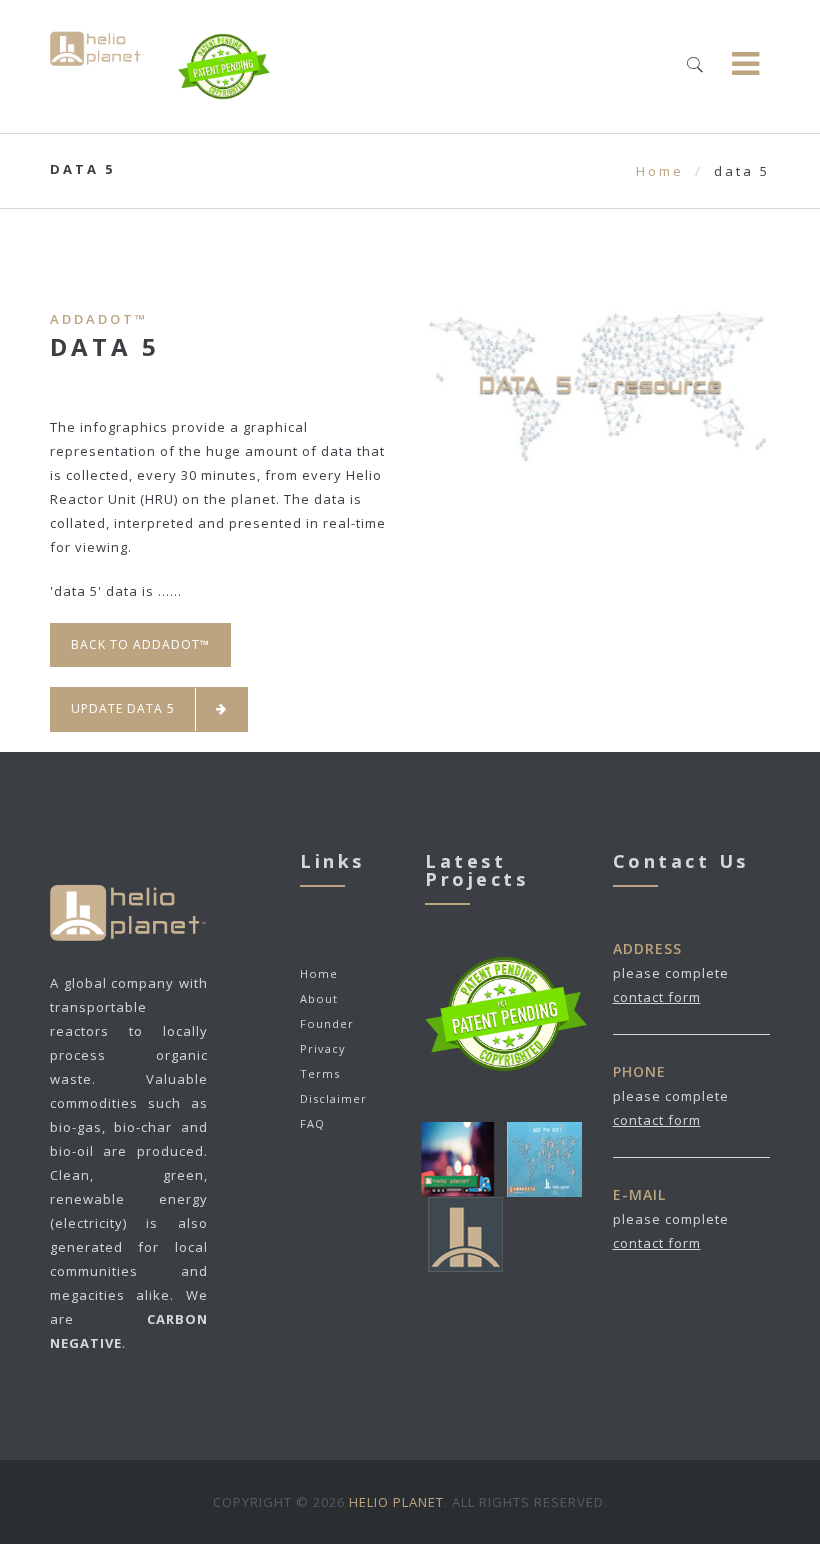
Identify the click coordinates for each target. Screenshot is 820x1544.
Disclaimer (333, 1098)
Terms (320, 1073)
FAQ (312, 1123)
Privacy (323, 1048)
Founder (327, 1023)
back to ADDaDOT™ (140, 644)
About (319, 998)
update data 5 (123, 708)
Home (660, 171)
